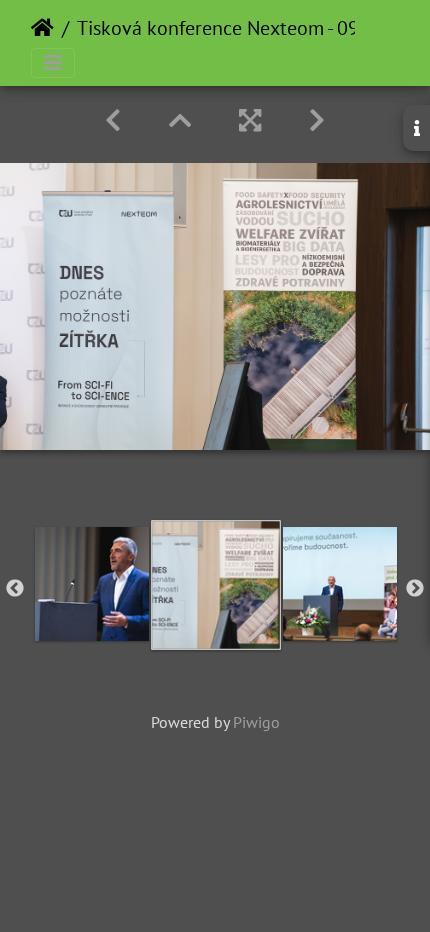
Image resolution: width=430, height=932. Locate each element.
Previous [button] (15, 589)
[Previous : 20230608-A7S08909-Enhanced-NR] (113, 120)
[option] (92, 584)
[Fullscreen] (250, 120)
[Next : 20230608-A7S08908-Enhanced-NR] (317, 120)
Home (42, 28)
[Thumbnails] (180, 120)
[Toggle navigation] (53, 63)
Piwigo (256, 722)
